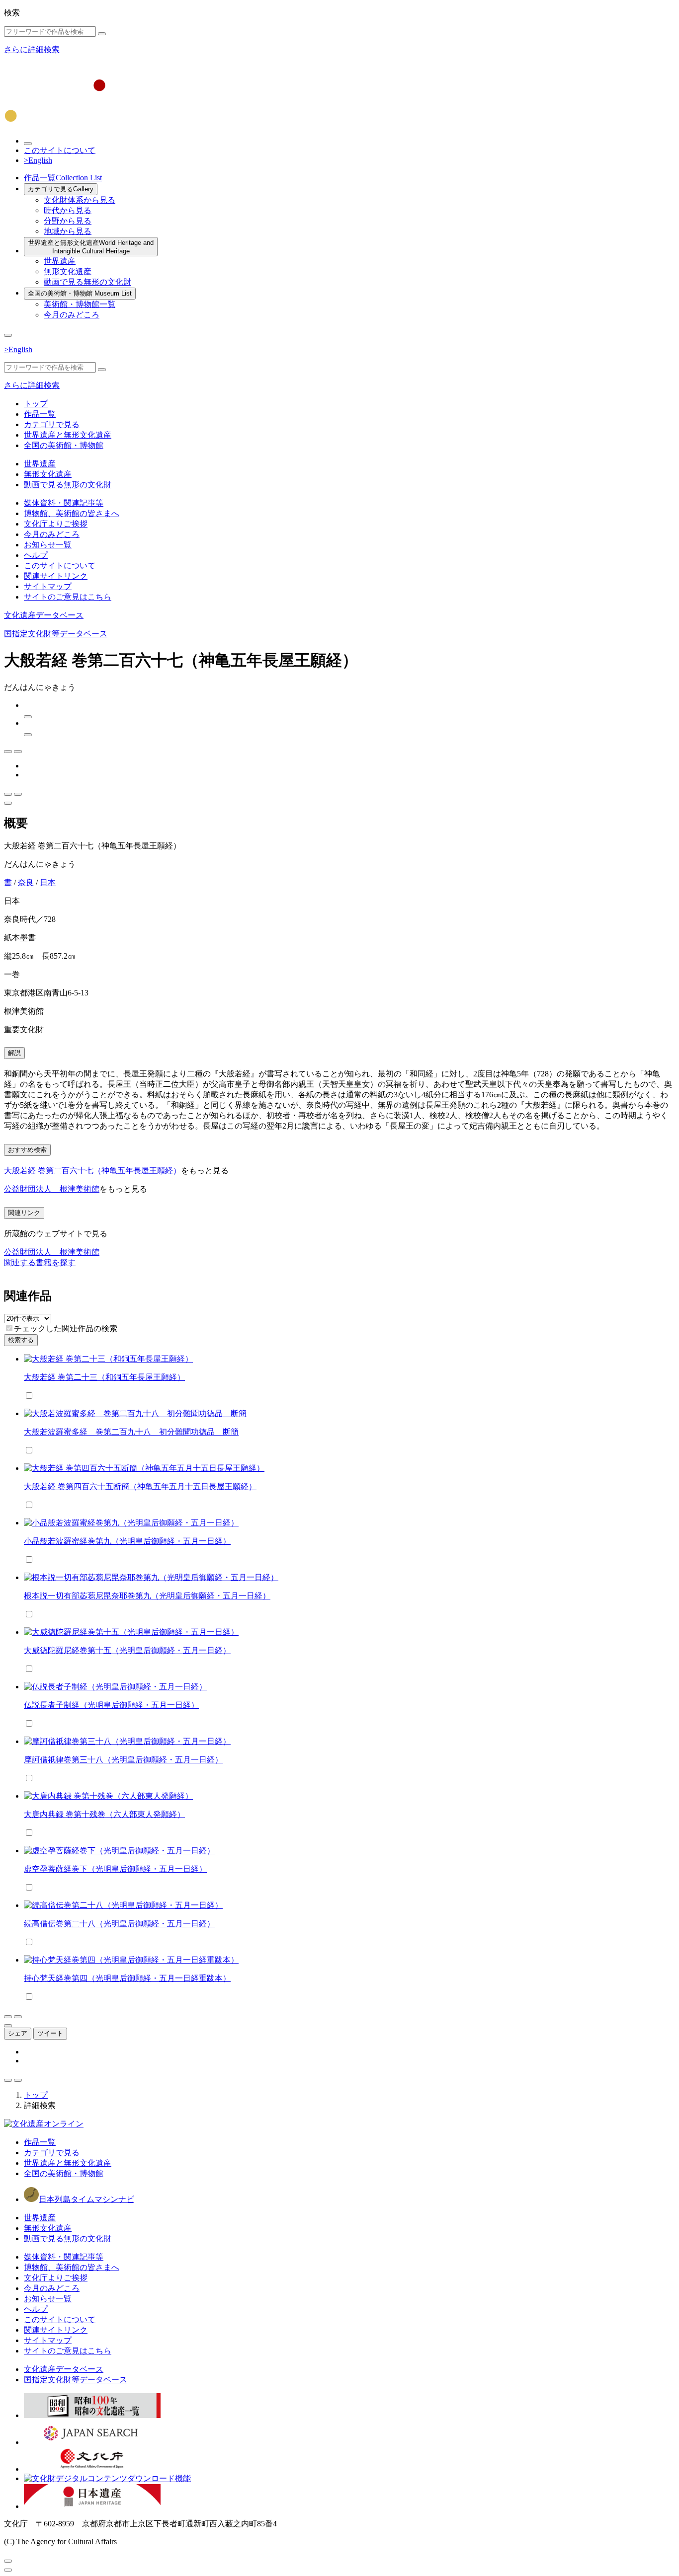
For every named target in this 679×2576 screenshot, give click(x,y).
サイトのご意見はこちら (68, 597)
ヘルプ (36, 555)
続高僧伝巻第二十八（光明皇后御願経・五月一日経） (119, 1924)
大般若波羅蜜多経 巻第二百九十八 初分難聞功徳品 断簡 (131, 1432)
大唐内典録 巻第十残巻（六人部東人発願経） (104, 1814)
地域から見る (68, 231)
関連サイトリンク (56, 576)
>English (38, 160)
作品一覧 (63, 178)
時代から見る (68, 210)
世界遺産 (60, 261)
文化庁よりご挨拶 (56, 524)
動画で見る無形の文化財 (87, 282)
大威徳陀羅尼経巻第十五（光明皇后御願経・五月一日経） (127, 1650)
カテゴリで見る (61, 189)
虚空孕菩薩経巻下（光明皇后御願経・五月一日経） (115, 1869)
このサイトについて (60, 150)
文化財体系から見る (80, 200)
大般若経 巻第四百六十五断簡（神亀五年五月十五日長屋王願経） (140, 1486)
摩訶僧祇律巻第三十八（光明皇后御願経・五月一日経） (123, 1760)
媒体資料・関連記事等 (64, 503)
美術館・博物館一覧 (80, 304)
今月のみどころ (72, 315)
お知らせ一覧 (48, 545)
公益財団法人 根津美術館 (52, 1189)
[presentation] (9, 1328)
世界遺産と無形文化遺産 (91, 247)
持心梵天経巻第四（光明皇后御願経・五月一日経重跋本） (127, 1978)
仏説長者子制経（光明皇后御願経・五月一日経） (111, 1705)
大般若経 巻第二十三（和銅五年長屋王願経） (104, 1377)
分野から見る (68, 221)
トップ (36, 404)
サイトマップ (48, 586)
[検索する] (102, 34)
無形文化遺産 (68, 271)
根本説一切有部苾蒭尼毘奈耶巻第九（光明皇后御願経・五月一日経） (147, 1596)
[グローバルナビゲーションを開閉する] (8, 335)
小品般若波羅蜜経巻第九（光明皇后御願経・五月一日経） (127, 1541)
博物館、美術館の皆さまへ (72, 513)
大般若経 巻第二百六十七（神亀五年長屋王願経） (92, 1171)
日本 (48, 882)
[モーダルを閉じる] (8, 2561)
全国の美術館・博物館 (80, 293)
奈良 (26, 882)
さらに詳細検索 (32, 49)
